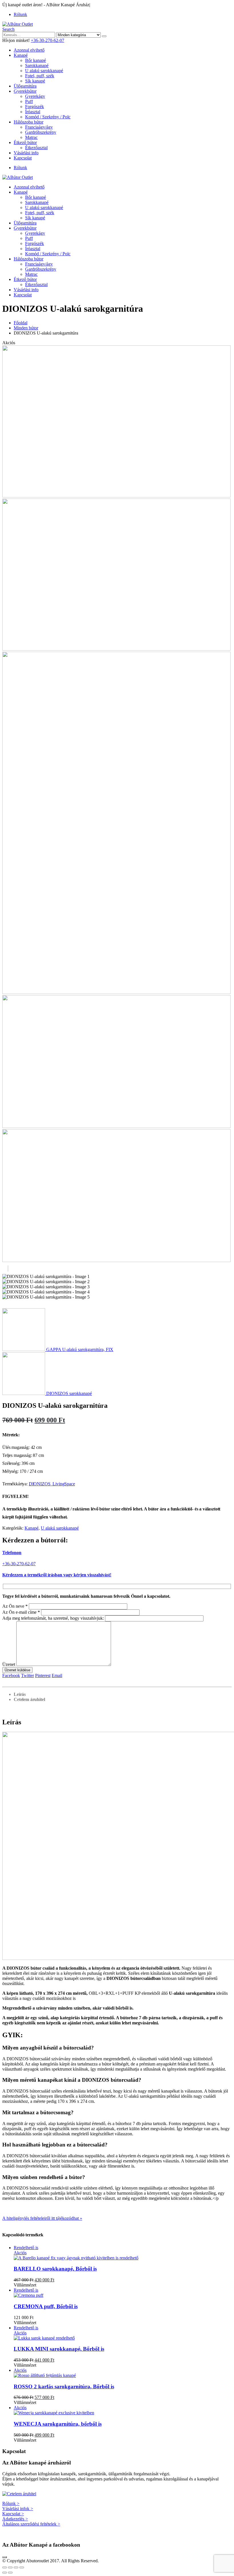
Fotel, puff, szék (40, 76)
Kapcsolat (23, 158)
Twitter (28, 1675)
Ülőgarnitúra (25, 86)
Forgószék (35, 107)
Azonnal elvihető (29, 50)
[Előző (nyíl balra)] (5, 2573)
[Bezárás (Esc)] (22, 2567)
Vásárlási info (26, 153)
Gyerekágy (35, 96)
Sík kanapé (35, 81)
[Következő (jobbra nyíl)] (10, 2573)
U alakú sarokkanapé (44, 71)
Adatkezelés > (15, 2519)
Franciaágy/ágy (39, 127)
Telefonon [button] (12, 1553)
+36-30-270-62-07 (48, 40)
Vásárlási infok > (18, 2509)
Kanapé (21, 55)
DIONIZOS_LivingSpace (52, 1484)
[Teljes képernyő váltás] (10, 2567)
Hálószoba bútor (29, 122)
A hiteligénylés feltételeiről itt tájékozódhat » (42, 2218)
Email (57, 1675)
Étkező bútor (25, 142)
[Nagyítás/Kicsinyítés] (5, 2567)
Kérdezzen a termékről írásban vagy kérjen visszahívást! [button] (57, 1575)
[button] (8, 29)
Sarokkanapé (37, 65)
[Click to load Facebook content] (5, 2557)
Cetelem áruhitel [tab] (29, 1699)
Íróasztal (33, 112)
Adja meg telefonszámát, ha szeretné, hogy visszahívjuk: (53, 1618)
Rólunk (20, 14)
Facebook (11, 1675)
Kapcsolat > (13, 2514)
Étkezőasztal (36, 148)
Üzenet (9, 1664)
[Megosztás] (16, 2567)
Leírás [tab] (20, 1694)
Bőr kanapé (36, 60)
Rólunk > (11, 2503)
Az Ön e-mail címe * (21, 1612)
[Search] (104, 36)
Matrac (31, 137)
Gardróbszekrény (41, 132)
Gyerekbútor (25, 91)
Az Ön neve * (15, 1606)
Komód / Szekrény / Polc (48, 117)
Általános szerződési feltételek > (31, 2524)
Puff (29, 101)
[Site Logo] (18, 24)
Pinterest (43, 1675)
